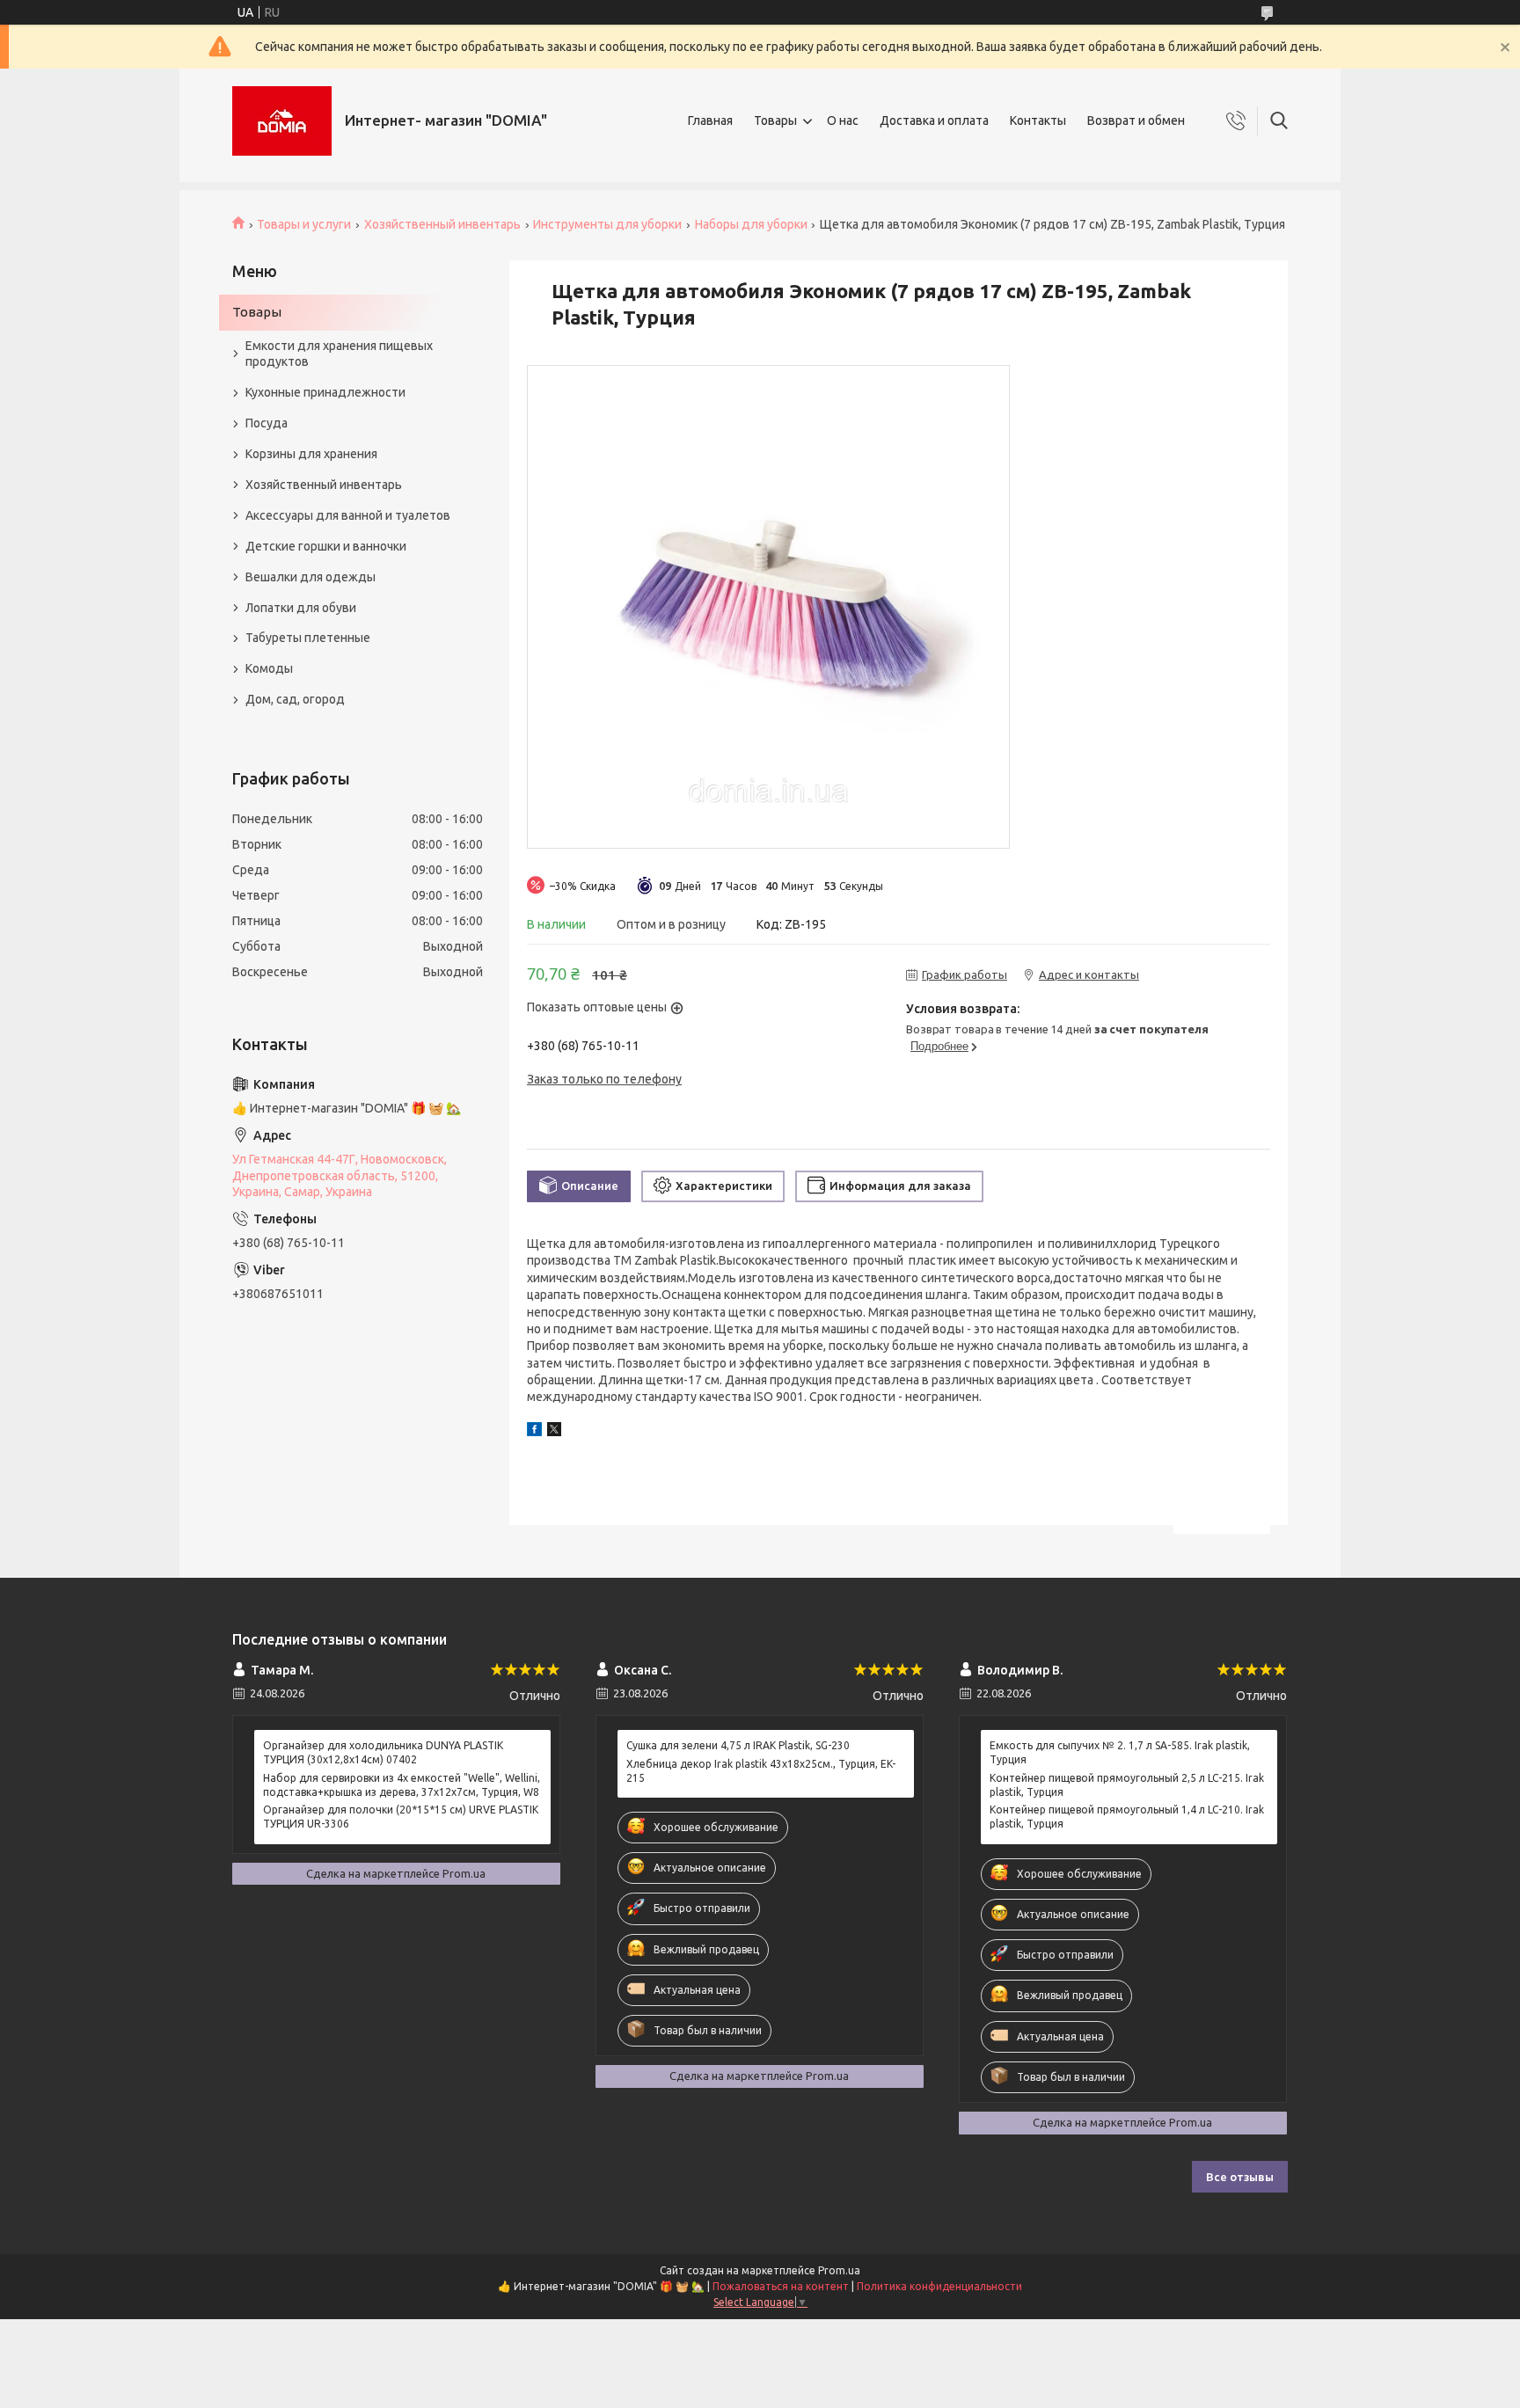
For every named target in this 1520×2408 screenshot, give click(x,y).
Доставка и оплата (934, 120)
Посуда (267, 423)
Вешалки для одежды (311, 577)
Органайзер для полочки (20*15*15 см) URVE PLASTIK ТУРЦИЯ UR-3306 (401, 1817)
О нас (843, 120)
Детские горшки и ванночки (326, 546)
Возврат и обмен (1136, 120)
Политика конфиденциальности (939, 2286)
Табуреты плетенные (308, 638)
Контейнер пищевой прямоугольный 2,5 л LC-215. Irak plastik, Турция (1127, 1785)
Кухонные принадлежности (325, 392)
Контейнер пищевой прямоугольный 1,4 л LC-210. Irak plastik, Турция (1127, 1817)
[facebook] (534, 1432)
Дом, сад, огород (295, 699)
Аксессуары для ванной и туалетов (348, 515)
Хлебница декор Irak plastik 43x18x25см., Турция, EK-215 (761, 1771)
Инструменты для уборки (607, 224)
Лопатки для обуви (301, 608)
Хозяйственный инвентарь (442, 224)
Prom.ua (839, 2270)
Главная (710, 120)
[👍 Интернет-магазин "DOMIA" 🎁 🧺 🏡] (282, 121)
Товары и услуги (304, 224)
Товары (775, 120)
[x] (554, 1432)
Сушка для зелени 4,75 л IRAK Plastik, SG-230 (738, 1745)
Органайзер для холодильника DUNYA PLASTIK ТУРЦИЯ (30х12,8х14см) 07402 (383, 1752)
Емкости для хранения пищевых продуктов (339, 354)
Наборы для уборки (751, 224)
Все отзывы (1240, 2177)
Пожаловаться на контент (781, 2286)
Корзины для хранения (311, 454)
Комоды (269, 668)
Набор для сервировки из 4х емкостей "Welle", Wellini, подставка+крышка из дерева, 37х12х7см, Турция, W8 (402, 1785)
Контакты (1038, 120)
